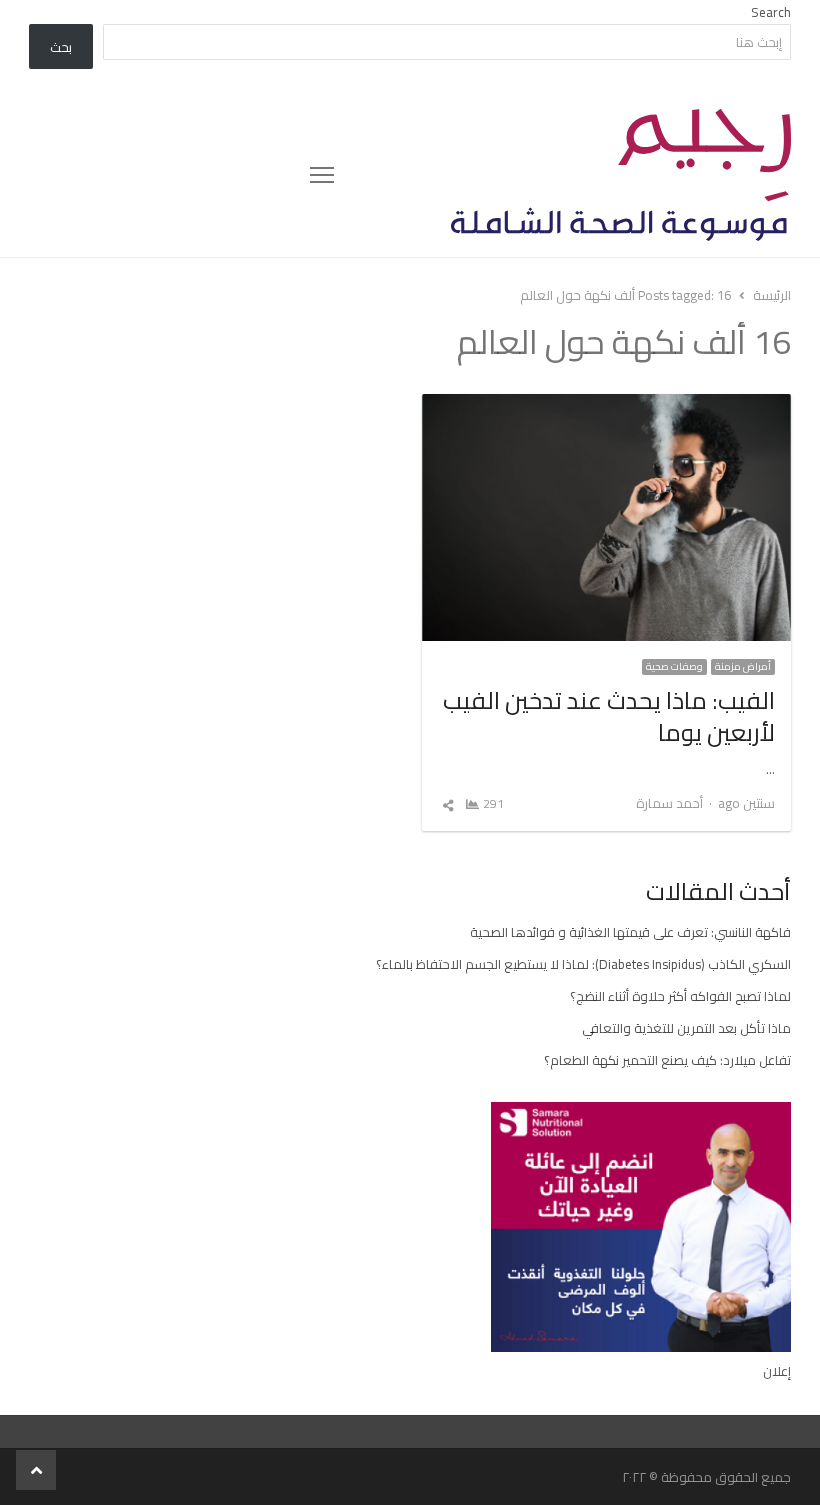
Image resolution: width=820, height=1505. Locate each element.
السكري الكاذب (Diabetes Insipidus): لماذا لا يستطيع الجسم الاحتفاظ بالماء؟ (583, 964)
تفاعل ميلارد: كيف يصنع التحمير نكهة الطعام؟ (667, 1060)
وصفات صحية (674, 667)
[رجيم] (563, 175)
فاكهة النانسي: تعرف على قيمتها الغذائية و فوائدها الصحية (630, 932)
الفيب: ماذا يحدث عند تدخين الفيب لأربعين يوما (609, 716)
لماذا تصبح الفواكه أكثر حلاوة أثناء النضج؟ (680, 996)
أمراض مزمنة (743, 667)
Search (771, 12)
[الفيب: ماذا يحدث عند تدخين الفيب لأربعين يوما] (606, 406)
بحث (61, 47)
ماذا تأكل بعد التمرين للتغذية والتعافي (686, 1028)
